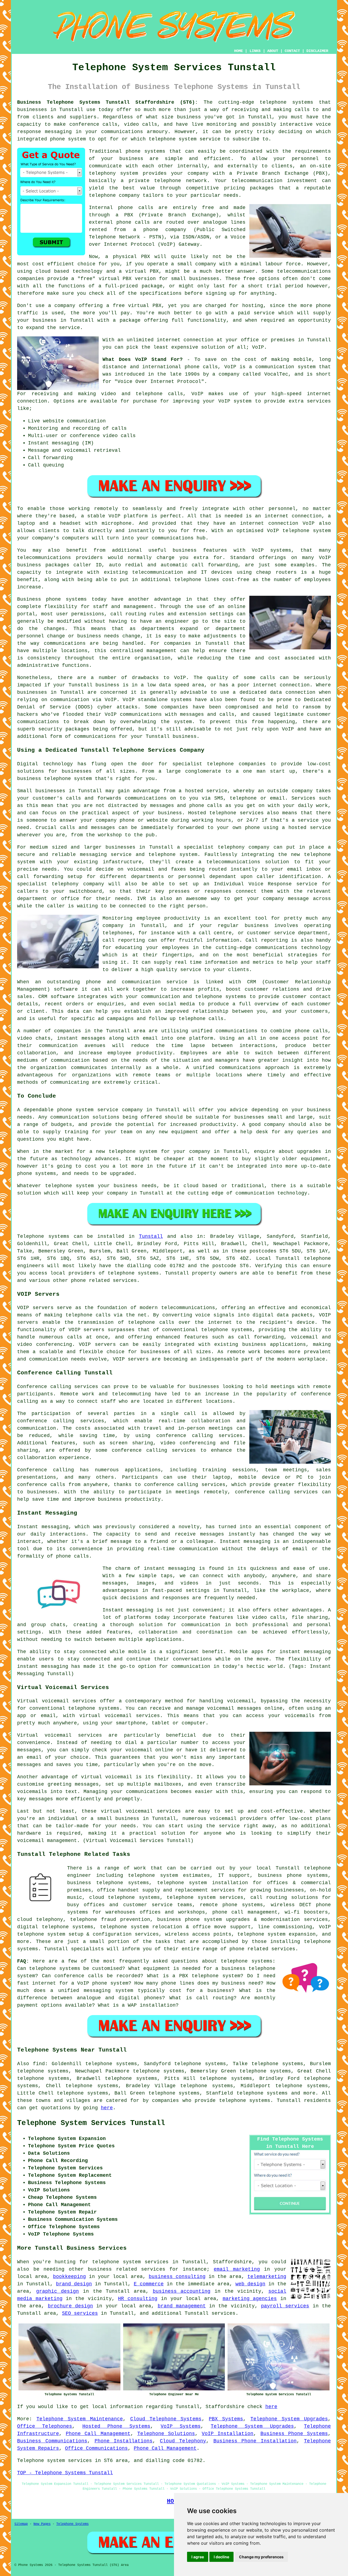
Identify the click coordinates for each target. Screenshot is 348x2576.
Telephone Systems (72, 2524)
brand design (74, 2284)
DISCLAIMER (317, 51)
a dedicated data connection (274, 692)
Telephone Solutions (166, 2434)
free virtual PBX (137, 306)
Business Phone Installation (255, 2441)
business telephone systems (108, 1883)
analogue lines (224, 222)
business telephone (44, 779)
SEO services (80, 2313)
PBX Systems (226, 2419)
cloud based (52, 271)
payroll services (285, 2306)
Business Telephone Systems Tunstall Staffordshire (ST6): (108, 102)
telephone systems (286, 102)
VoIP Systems (181, 2426)
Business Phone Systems (294, 2434)
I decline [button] (221, 2557)
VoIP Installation (228, 2434)
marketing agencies (250, 2299)
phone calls (201, 367)
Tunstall (151, 1236)
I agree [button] (198, 2557)
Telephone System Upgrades (289, 2419)
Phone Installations (124, 2441)
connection (32, 401)
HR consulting (138, 2299)
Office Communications (96, 2448)
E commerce (149, 2284)
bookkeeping (69, 2277)
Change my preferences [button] (261, 2557)
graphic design (58, 2291)
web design (250, 2284)
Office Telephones (45, 2426)
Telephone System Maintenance (80, 2419)
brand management (182, 2306)
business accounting (182, 2291)
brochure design (70, 2306)
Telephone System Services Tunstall (91, 2123)
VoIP (258, 347)
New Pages (42, 2524)
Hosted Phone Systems (116, 2426)
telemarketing (267, 2277)
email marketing (237, 2269)
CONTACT (292, 51)
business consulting (177, 2277)
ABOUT (273, 51)
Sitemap (21, 2524)
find (39, 2064)
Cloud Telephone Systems (166, 2419)
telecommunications (188, 1308)
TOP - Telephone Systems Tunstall (65, 2473)
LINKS (255, 51)
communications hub (179, 538)
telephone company (114, 195)
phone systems (145, 151)
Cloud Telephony (183, 2441)
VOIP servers (97, 1344)
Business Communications (52, 2441)
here (107, 2108)
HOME (238, 51)
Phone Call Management (98, 2434)
